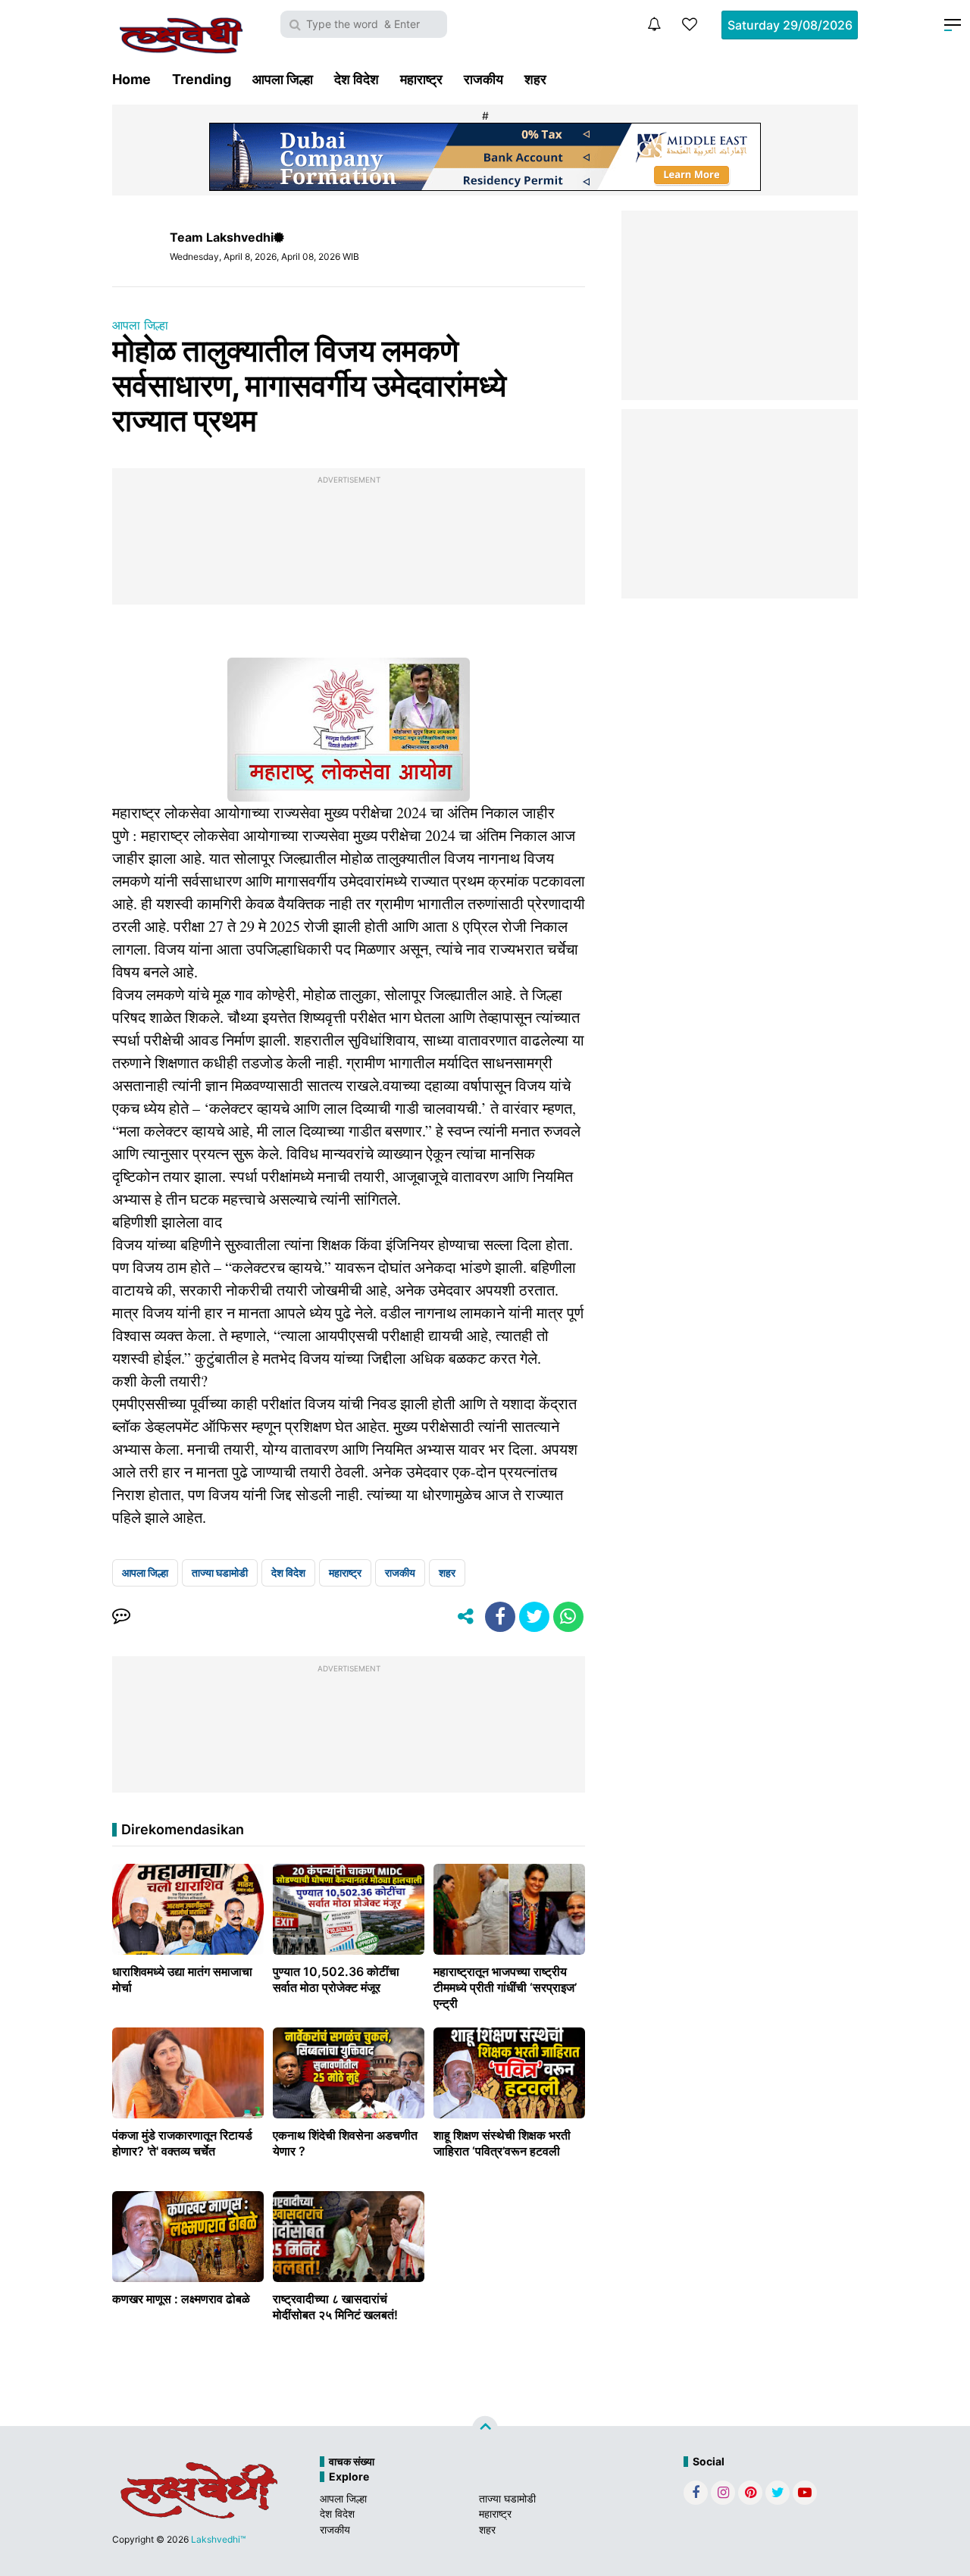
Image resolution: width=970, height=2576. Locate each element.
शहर (535, 79)
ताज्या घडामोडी (220, 1572)
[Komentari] (121, 1617)
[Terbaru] (654, 24)
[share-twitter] (534, 1617)
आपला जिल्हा (283, 79)
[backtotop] (485, 2429)
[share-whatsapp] (568, 1617)
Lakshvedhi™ (218, 2539)
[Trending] (690, 24)
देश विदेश (357, 79)
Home (131, 79)
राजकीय (483, 79)
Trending (202, 79)
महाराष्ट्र (421, 79)
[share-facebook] (500, 1617)
